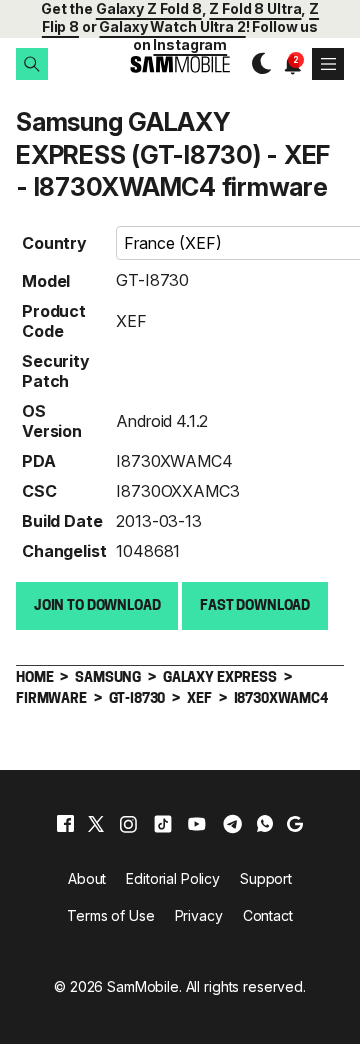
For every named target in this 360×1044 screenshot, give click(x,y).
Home (34, 678)
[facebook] (65, 824)
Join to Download (97, 606)
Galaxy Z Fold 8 (149, 8)
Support (266, 878)
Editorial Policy (173, 878)
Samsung (108, 678)
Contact (268, 915)
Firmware (51, 699)
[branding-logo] (180, 64)
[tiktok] (163, 824)
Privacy (199, 915)
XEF (131, 321)
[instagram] (128, 824)
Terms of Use (110, 915)
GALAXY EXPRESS (220, 678)
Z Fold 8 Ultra (255, 8)
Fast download (255, 606)
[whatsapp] (265, 824)
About (87, 878)
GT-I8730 (152, 280)
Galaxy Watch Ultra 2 (172, 26)
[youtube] (197, 824)
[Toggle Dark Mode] (256, 64)
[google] (295, 824)
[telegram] (232, 824)
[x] (96, 824)
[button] (32, 64)
